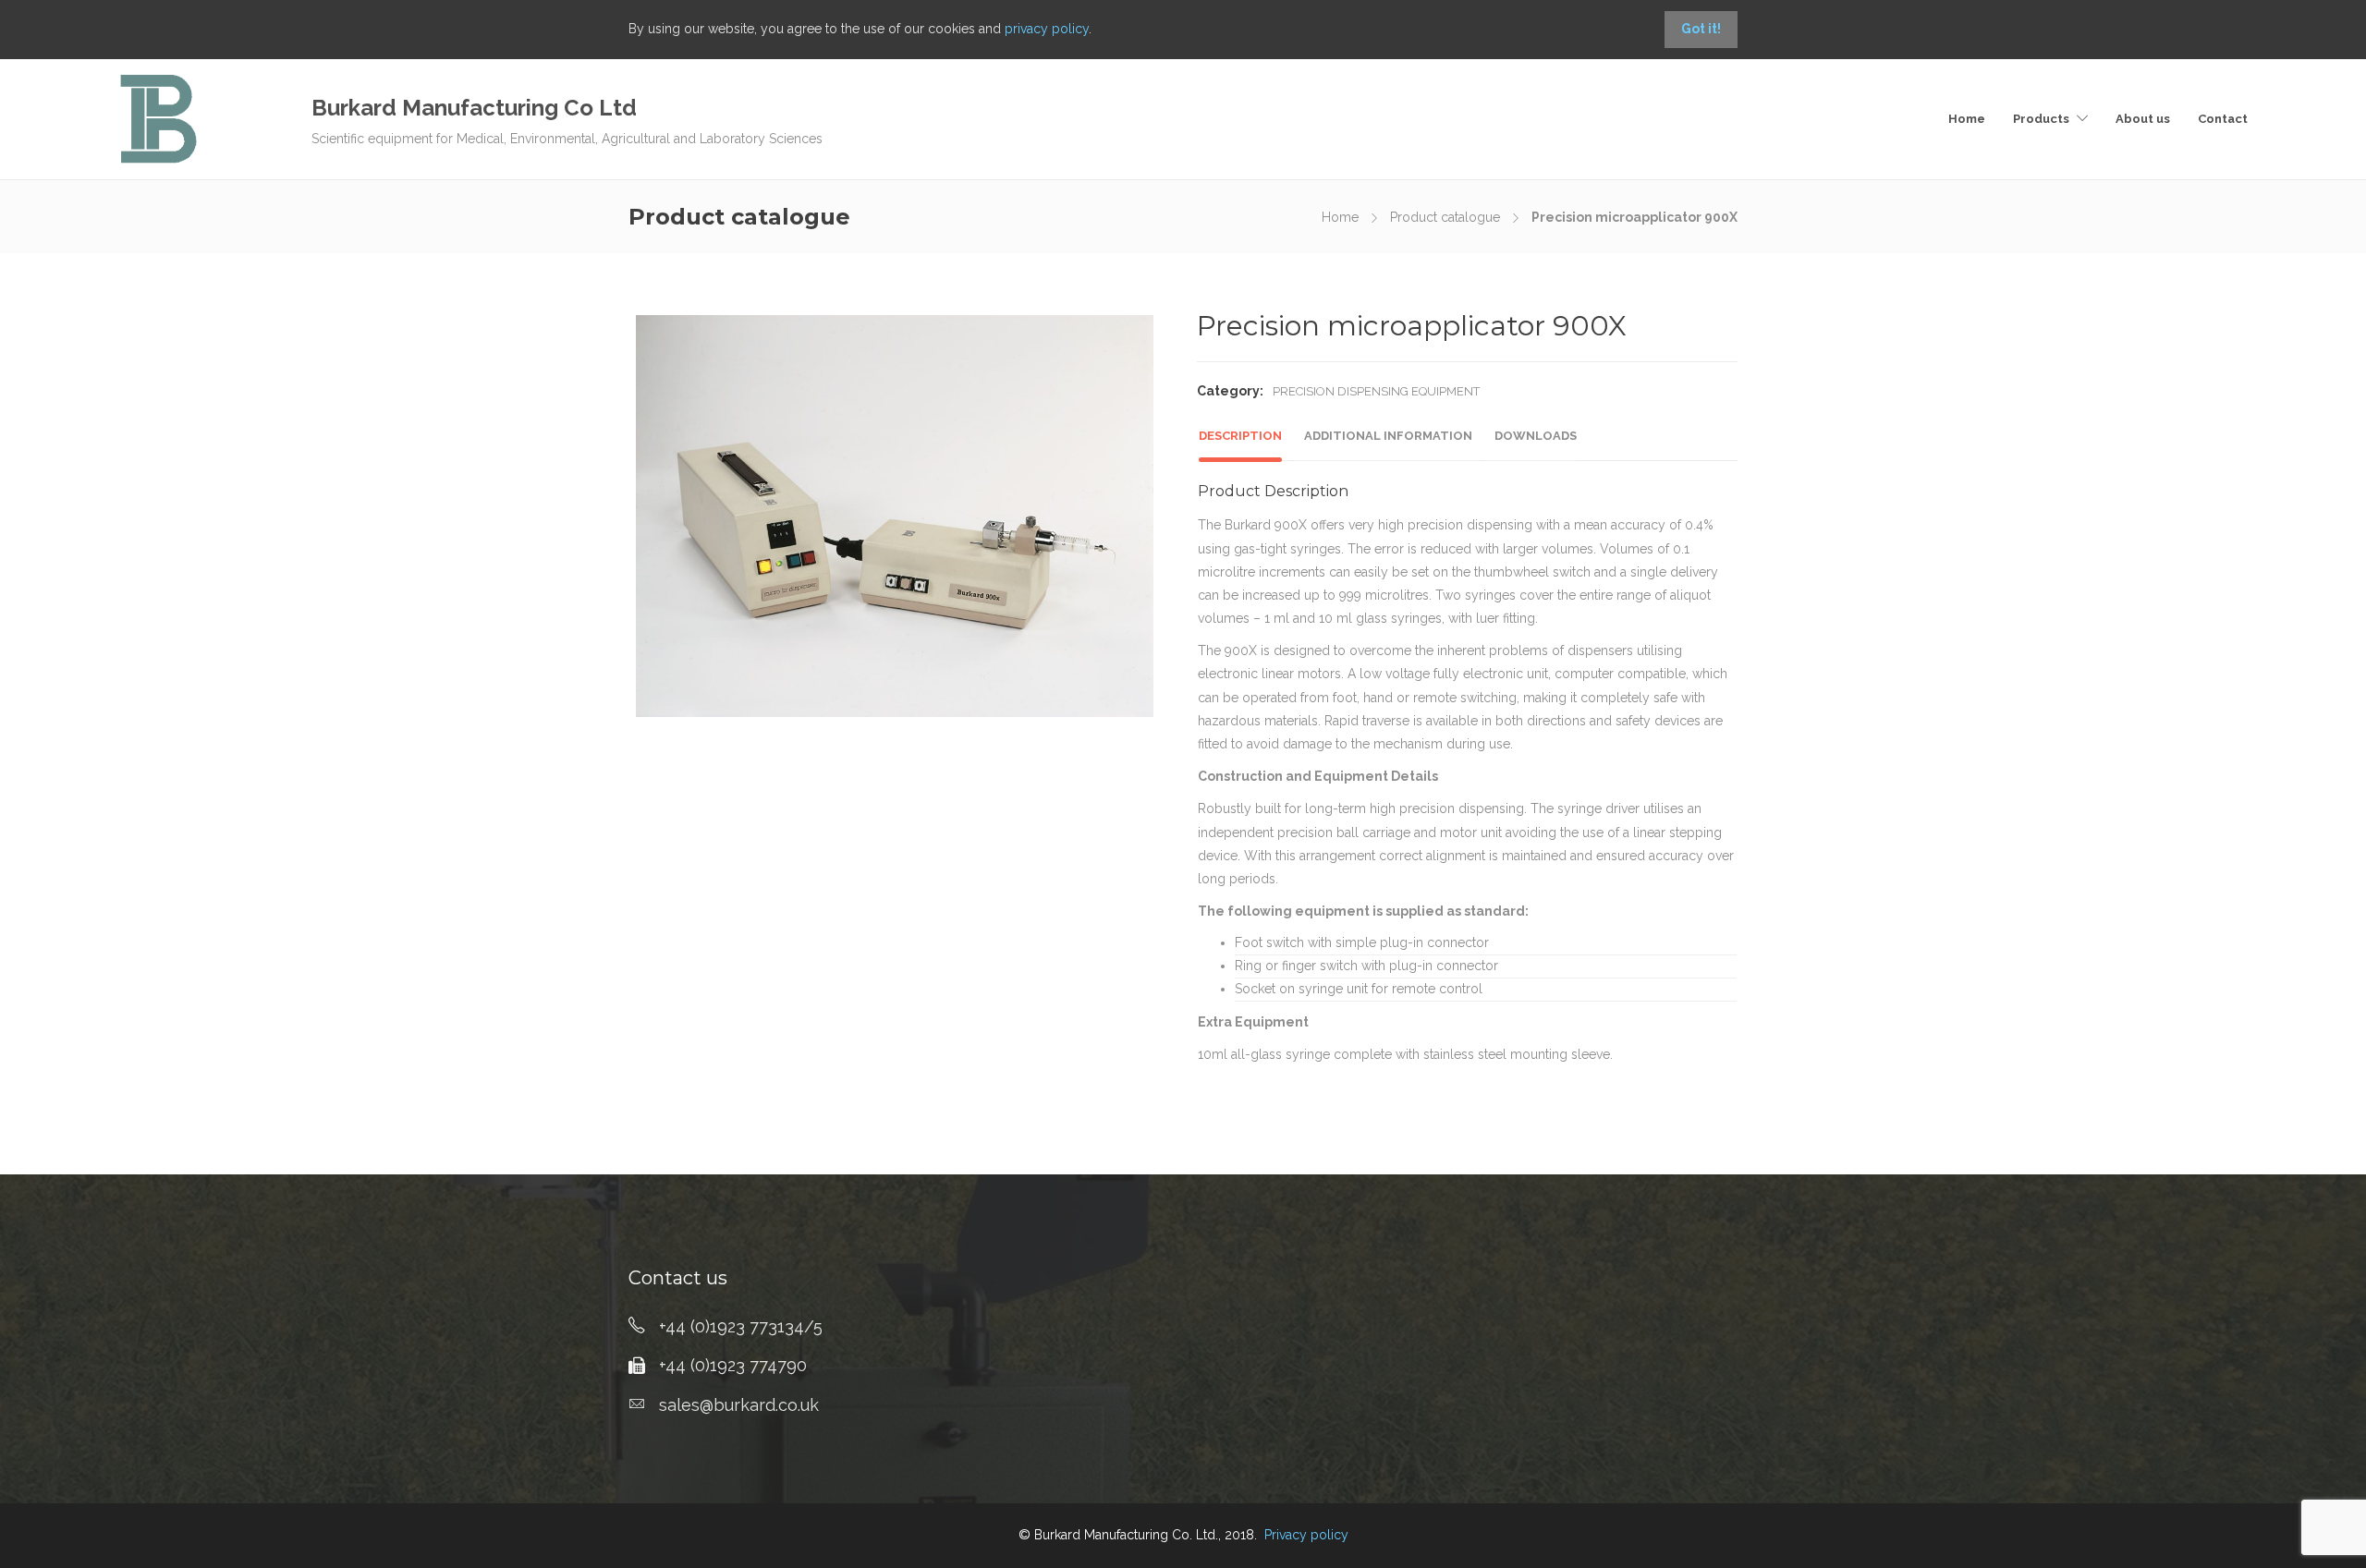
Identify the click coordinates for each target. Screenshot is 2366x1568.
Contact (2223, 119)
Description (1240, 436)
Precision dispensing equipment (1376, 391)
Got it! (1701, 29)
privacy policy (1047, 29)
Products (2041, 119)
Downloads (1536, 436)
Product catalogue (1445, 217)
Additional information (1388, 436)
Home (1967, 119)
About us (2143, 119)
